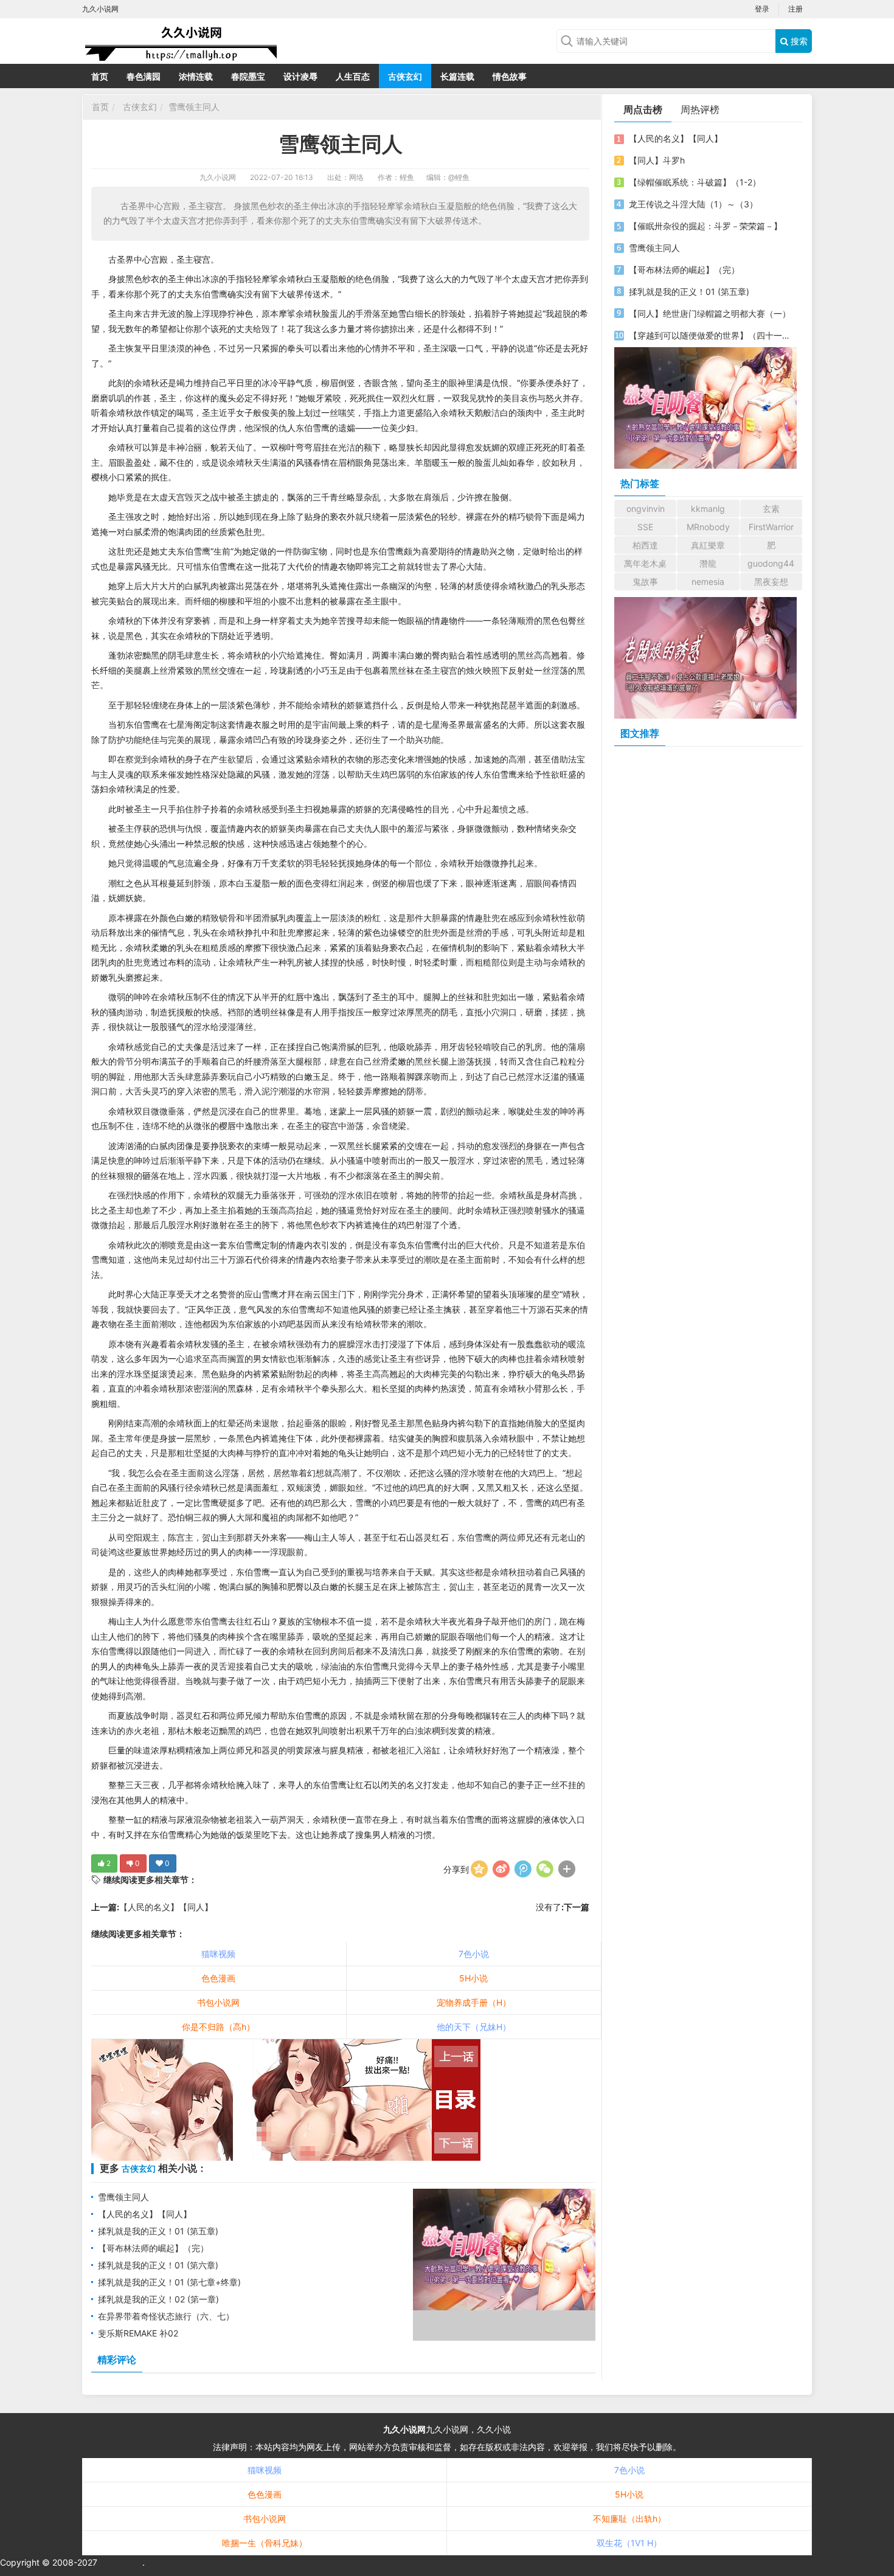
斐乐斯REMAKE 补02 (138, 2333)
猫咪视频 (218, 1954)
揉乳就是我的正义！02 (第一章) (158, 2299)
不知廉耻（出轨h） (629, 2519)
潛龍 (708, 563)
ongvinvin (646, 509)
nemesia (708, 582)
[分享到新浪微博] (501, 1869)
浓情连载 (196, 76)
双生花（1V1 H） (629, 2543)
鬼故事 (645, 582)
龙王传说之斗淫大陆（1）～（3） (693, 204)
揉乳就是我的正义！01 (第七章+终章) (169, 2282)
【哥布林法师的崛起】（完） (153, 2248)
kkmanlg (708, 509)
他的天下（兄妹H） (474, 2027)
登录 (762, 9)
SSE (645, 527)
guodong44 (771, 563)
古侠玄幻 (405, 76)
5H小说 (473, 1978)
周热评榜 (700, 109)
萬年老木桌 (645, 563)
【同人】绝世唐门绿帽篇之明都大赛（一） (710, 313)
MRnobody (708, 527)
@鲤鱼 (459, 177)
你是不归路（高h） (218, 2027)
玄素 (771, 509)
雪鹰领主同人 (194, 107)
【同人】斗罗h (657, 160)
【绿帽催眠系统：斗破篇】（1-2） (695, 182)
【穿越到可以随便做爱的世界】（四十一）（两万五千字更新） (710, 335)
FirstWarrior (771, 527)
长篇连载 (457, 76)
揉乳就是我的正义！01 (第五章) (158, 2231)
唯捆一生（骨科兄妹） (265, 2543)
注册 (795, 9)
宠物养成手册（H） (474, 2002)
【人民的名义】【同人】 (166, 1907)
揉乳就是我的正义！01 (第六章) (158, 2265)
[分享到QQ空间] (479, 1869)
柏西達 (645, 545)
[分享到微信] (545, 1869)
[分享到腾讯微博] (523, 1869)
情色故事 (510, 76)
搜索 (798, 41)
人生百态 (353, 76)
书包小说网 (218, 2002)
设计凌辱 (300, 76)
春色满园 (144, 76)
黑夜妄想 (771, 582)
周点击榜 (643, 109)
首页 (100, 76)
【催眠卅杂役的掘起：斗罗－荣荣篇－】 (705, 226)
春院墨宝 (248, 76)
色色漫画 (218, 1978)
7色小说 (474, 1954)
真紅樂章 (708, 545)
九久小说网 (218, 177)
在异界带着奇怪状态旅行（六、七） (166, 2316)
